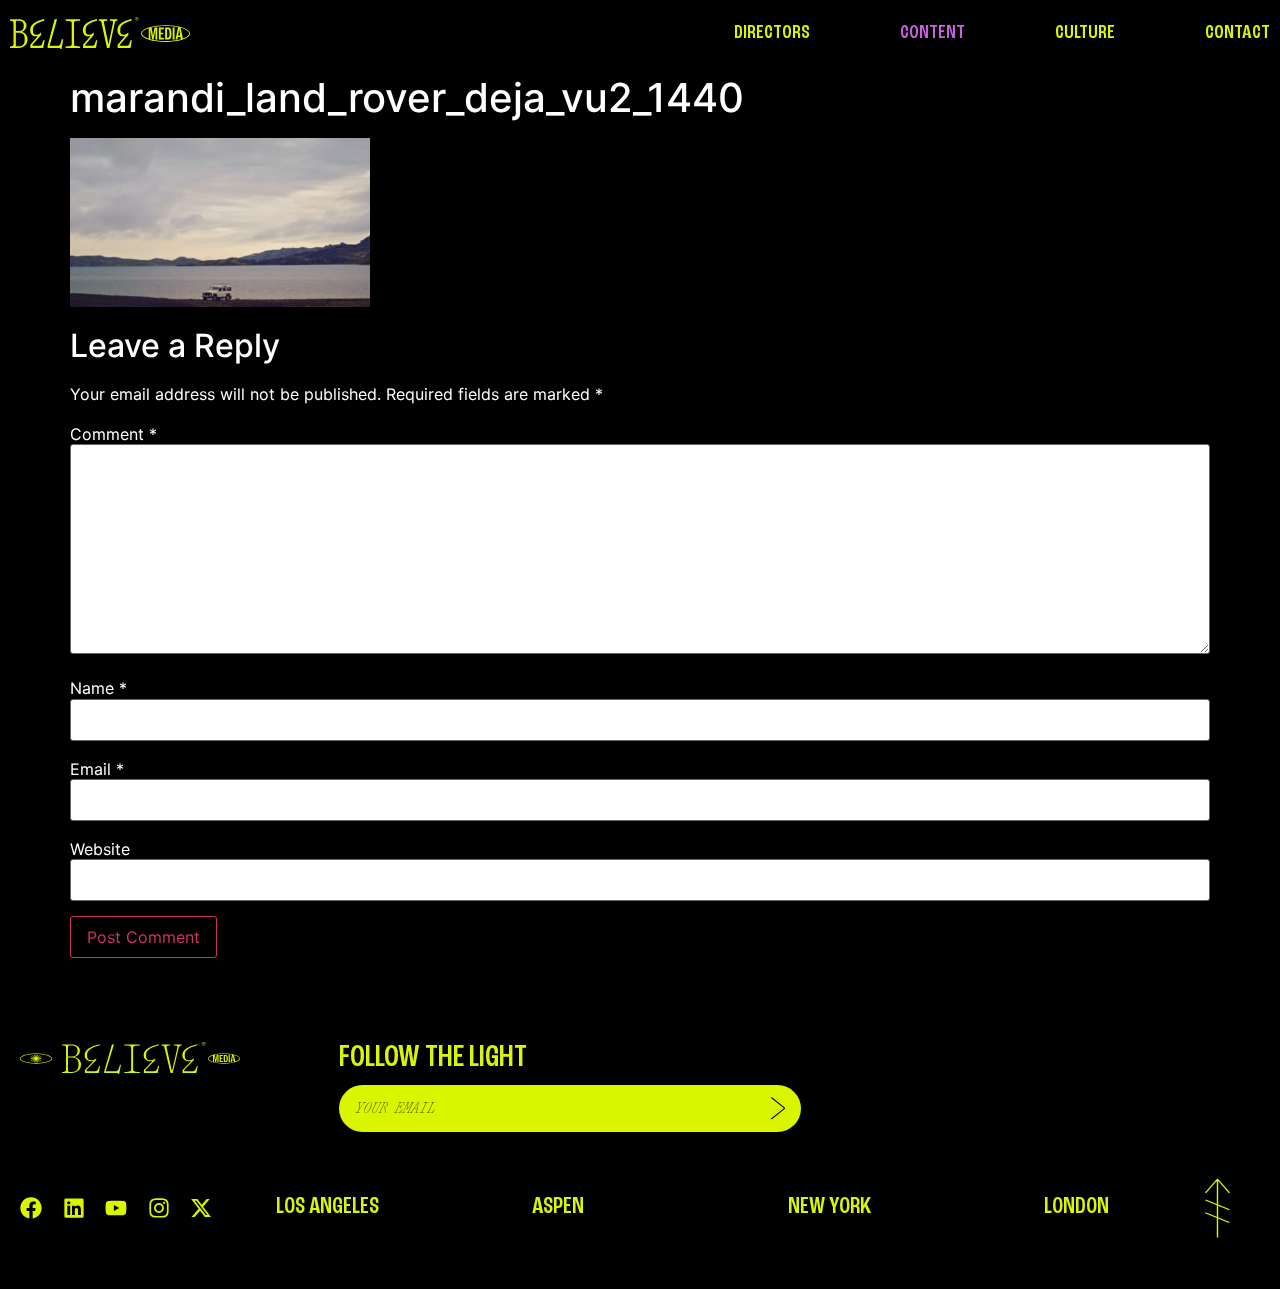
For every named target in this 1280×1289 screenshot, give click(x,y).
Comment (113, 434)
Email (97, 769)
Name (98, 688)
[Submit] (778, 1108)
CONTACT (1237, 33)
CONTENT (932, 33)
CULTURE (1085, 33)
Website (100, 849)
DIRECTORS (772, 33)
